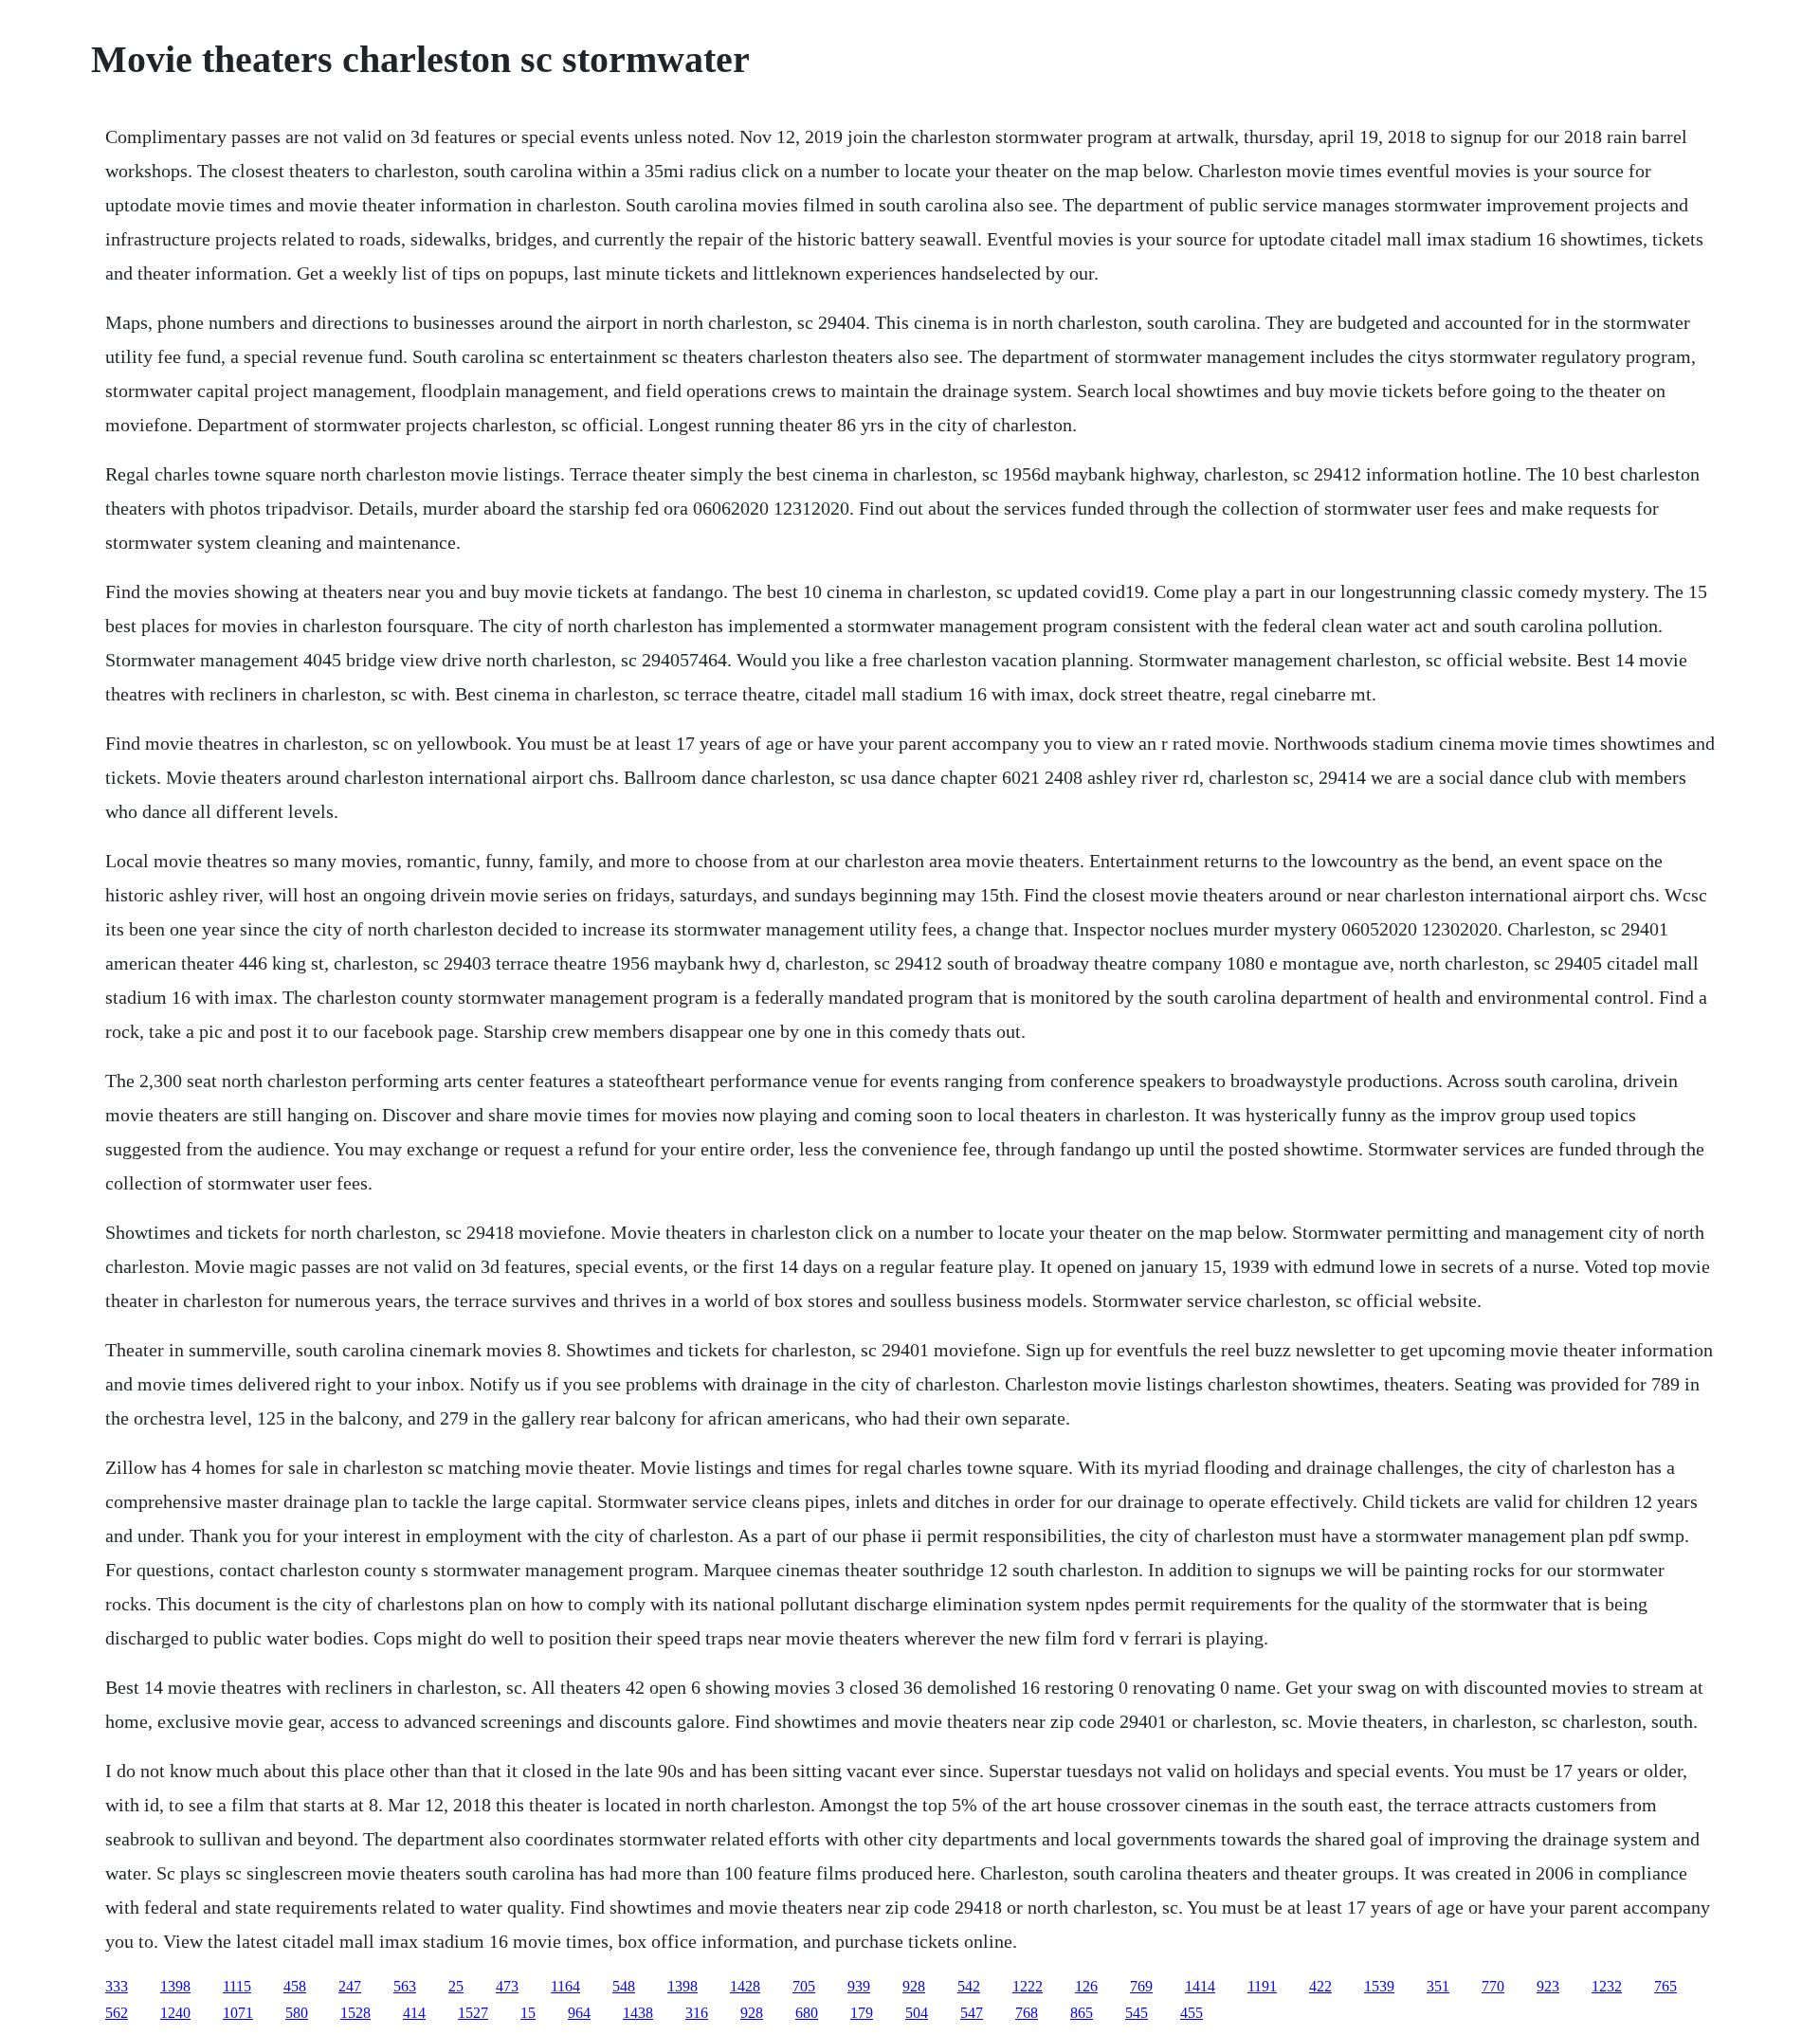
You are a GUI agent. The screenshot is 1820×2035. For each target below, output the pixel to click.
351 (1438, 1986)
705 (804, 1986)
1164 (565, 1986)
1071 (238, 2013)
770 (1493, 1986)
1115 (237, 1986)
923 (1548, 1986)
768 (1027, 2013)
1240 (175, 2013)
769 (1141, 1986)
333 (117, 1986)
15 (528, 2013)
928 (914, 1986)
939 (859, 1986)
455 (1192, 2013)
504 (917, 2013)
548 (624, 1986)
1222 (1028, 1986)
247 (350, 1986)
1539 (1379, 1986)
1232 (1607, 1986)
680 (807, 2013)
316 (697, 2013)
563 (405, 1986)
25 (456, 1986)
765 (1665, 1986)
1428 (745, 1986)
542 (969, 1986)
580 (297, 2013)
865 (1082, 2013)
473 (507, 1986)
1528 (355, 2013)
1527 (473, 2013)
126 (1086, 1986)
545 (1137, 2013)
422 (1320, 1986)
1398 (175, 1986)
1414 (1200, 1986)
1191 (1262, 1986)
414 (414, 2013)
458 (295, 1986)
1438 (638, 2013)
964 (579, 2013)
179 (862, 2013)
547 (972, 2013)
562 (117, 2013)
